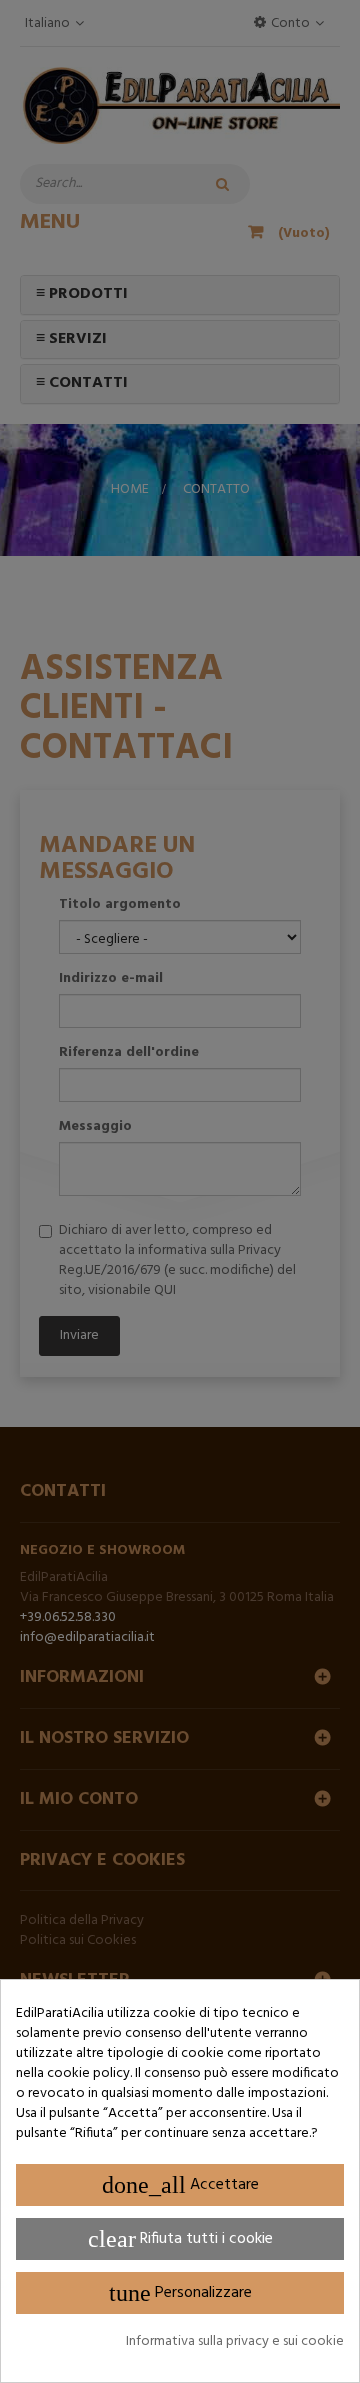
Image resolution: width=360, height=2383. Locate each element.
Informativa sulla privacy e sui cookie (235, 2342)
